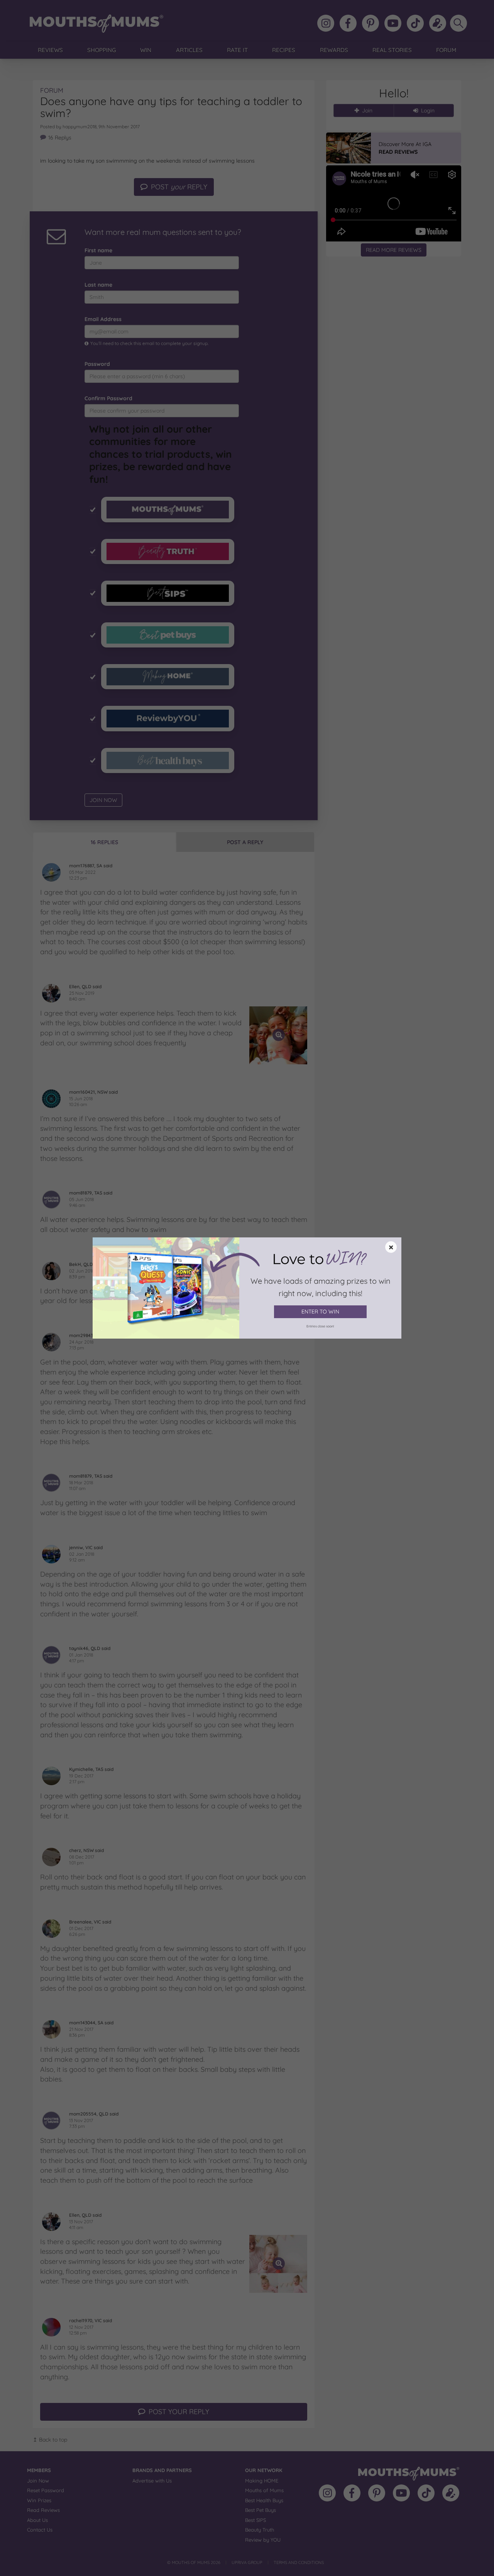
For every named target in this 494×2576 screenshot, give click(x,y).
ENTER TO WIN (320, 1312)
